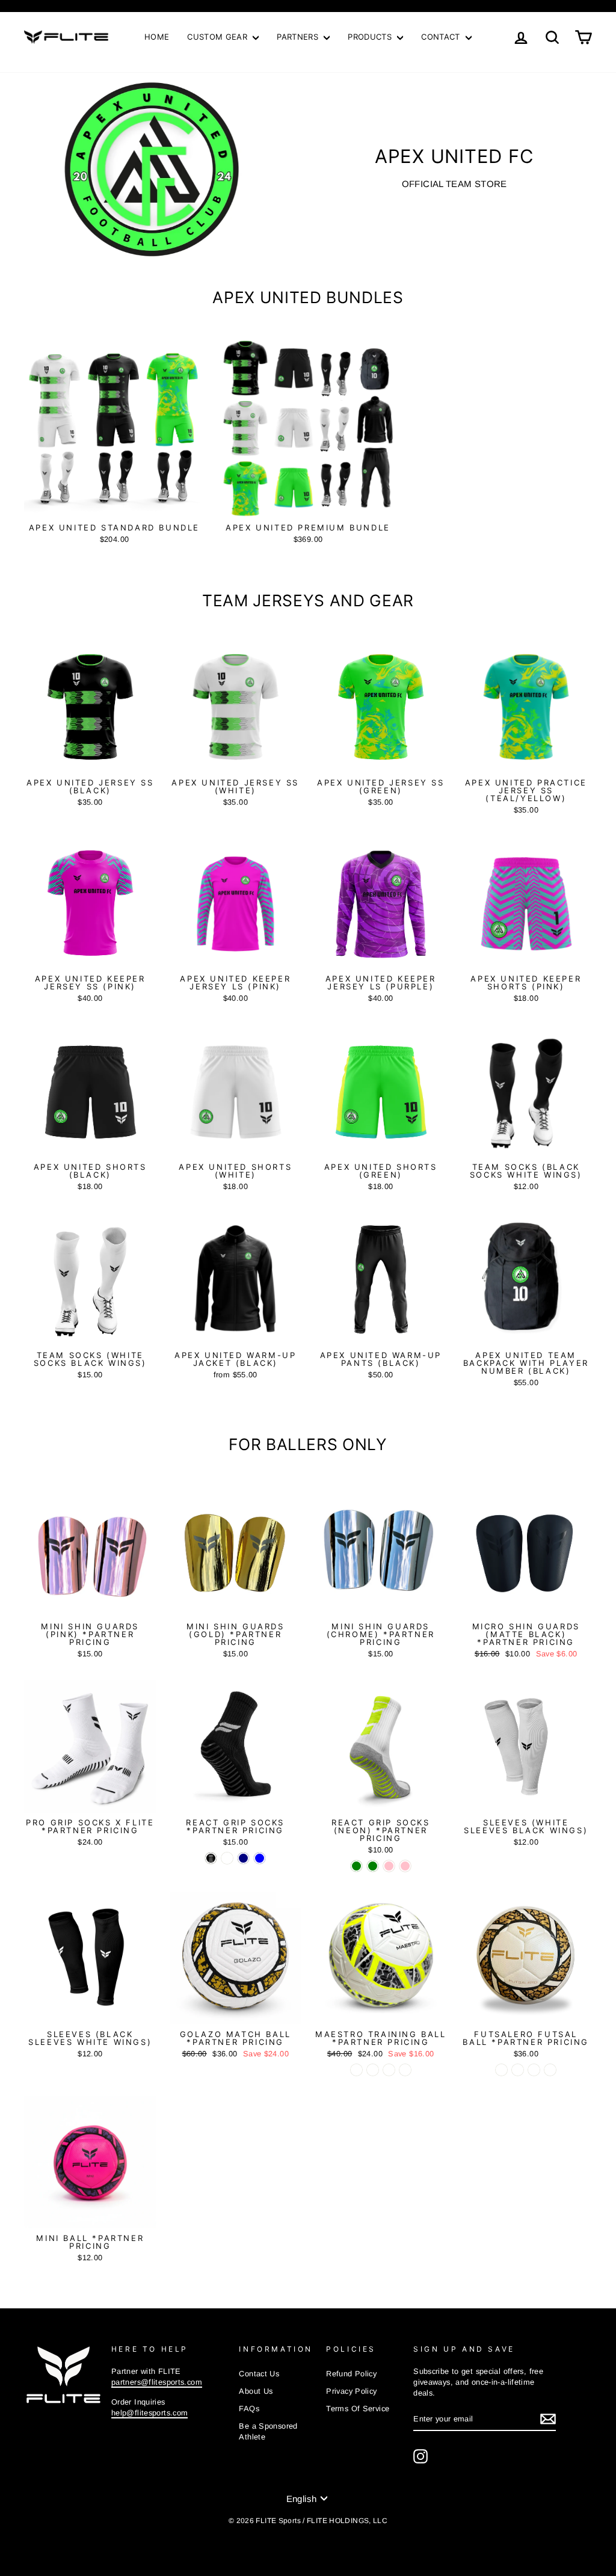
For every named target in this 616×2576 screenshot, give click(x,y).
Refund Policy (351, 2374)
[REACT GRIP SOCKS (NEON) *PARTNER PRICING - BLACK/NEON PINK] (405, 1866)
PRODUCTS (371, 37)
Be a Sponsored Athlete (268, 2431)
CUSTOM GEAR (218, 37)
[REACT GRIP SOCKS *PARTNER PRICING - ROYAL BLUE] (260, 1858)
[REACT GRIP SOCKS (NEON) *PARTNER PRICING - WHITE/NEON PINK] (389, 1866)
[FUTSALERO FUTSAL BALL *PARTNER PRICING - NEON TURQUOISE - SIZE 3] (518, 2070)
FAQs (249, 2408)
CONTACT (442, 37)
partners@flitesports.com (157, 2382)
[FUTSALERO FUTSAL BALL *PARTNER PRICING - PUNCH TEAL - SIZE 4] (550, 2070)
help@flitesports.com (150, 2413)
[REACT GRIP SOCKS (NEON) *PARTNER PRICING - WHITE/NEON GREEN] (356, 1866)
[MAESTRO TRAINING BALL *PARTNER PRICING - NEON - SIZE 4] (389, 2070)
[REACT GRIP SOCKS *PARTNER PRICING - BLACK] (211, 1858)
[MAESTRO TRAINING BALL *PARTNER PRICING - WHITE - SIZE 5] (373, 2070)
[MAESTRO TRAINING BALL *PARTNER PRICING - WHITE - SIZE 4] (356, 2070)
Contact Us (259, 2374)
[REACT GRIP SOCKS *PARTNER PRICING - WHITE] (227, 1858)
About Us (256, 2391)
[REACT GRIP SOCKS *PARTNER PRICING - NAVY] (243, 1858)
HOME (157, 37)
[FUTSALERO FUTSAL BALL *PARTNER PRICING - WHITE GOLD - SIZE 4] (534, 2070)
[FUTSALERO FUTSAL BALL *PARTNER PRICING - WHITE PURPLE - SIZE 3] (501, 2070)
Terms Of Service (358, 2408)
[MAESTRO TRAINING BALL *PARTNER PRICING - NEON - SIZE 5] (405, 2070)
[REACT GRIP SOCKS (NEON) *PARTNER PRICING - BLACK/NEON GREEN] (373, 1866)
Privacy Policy (351, 2391)
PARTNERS (299, 37)
